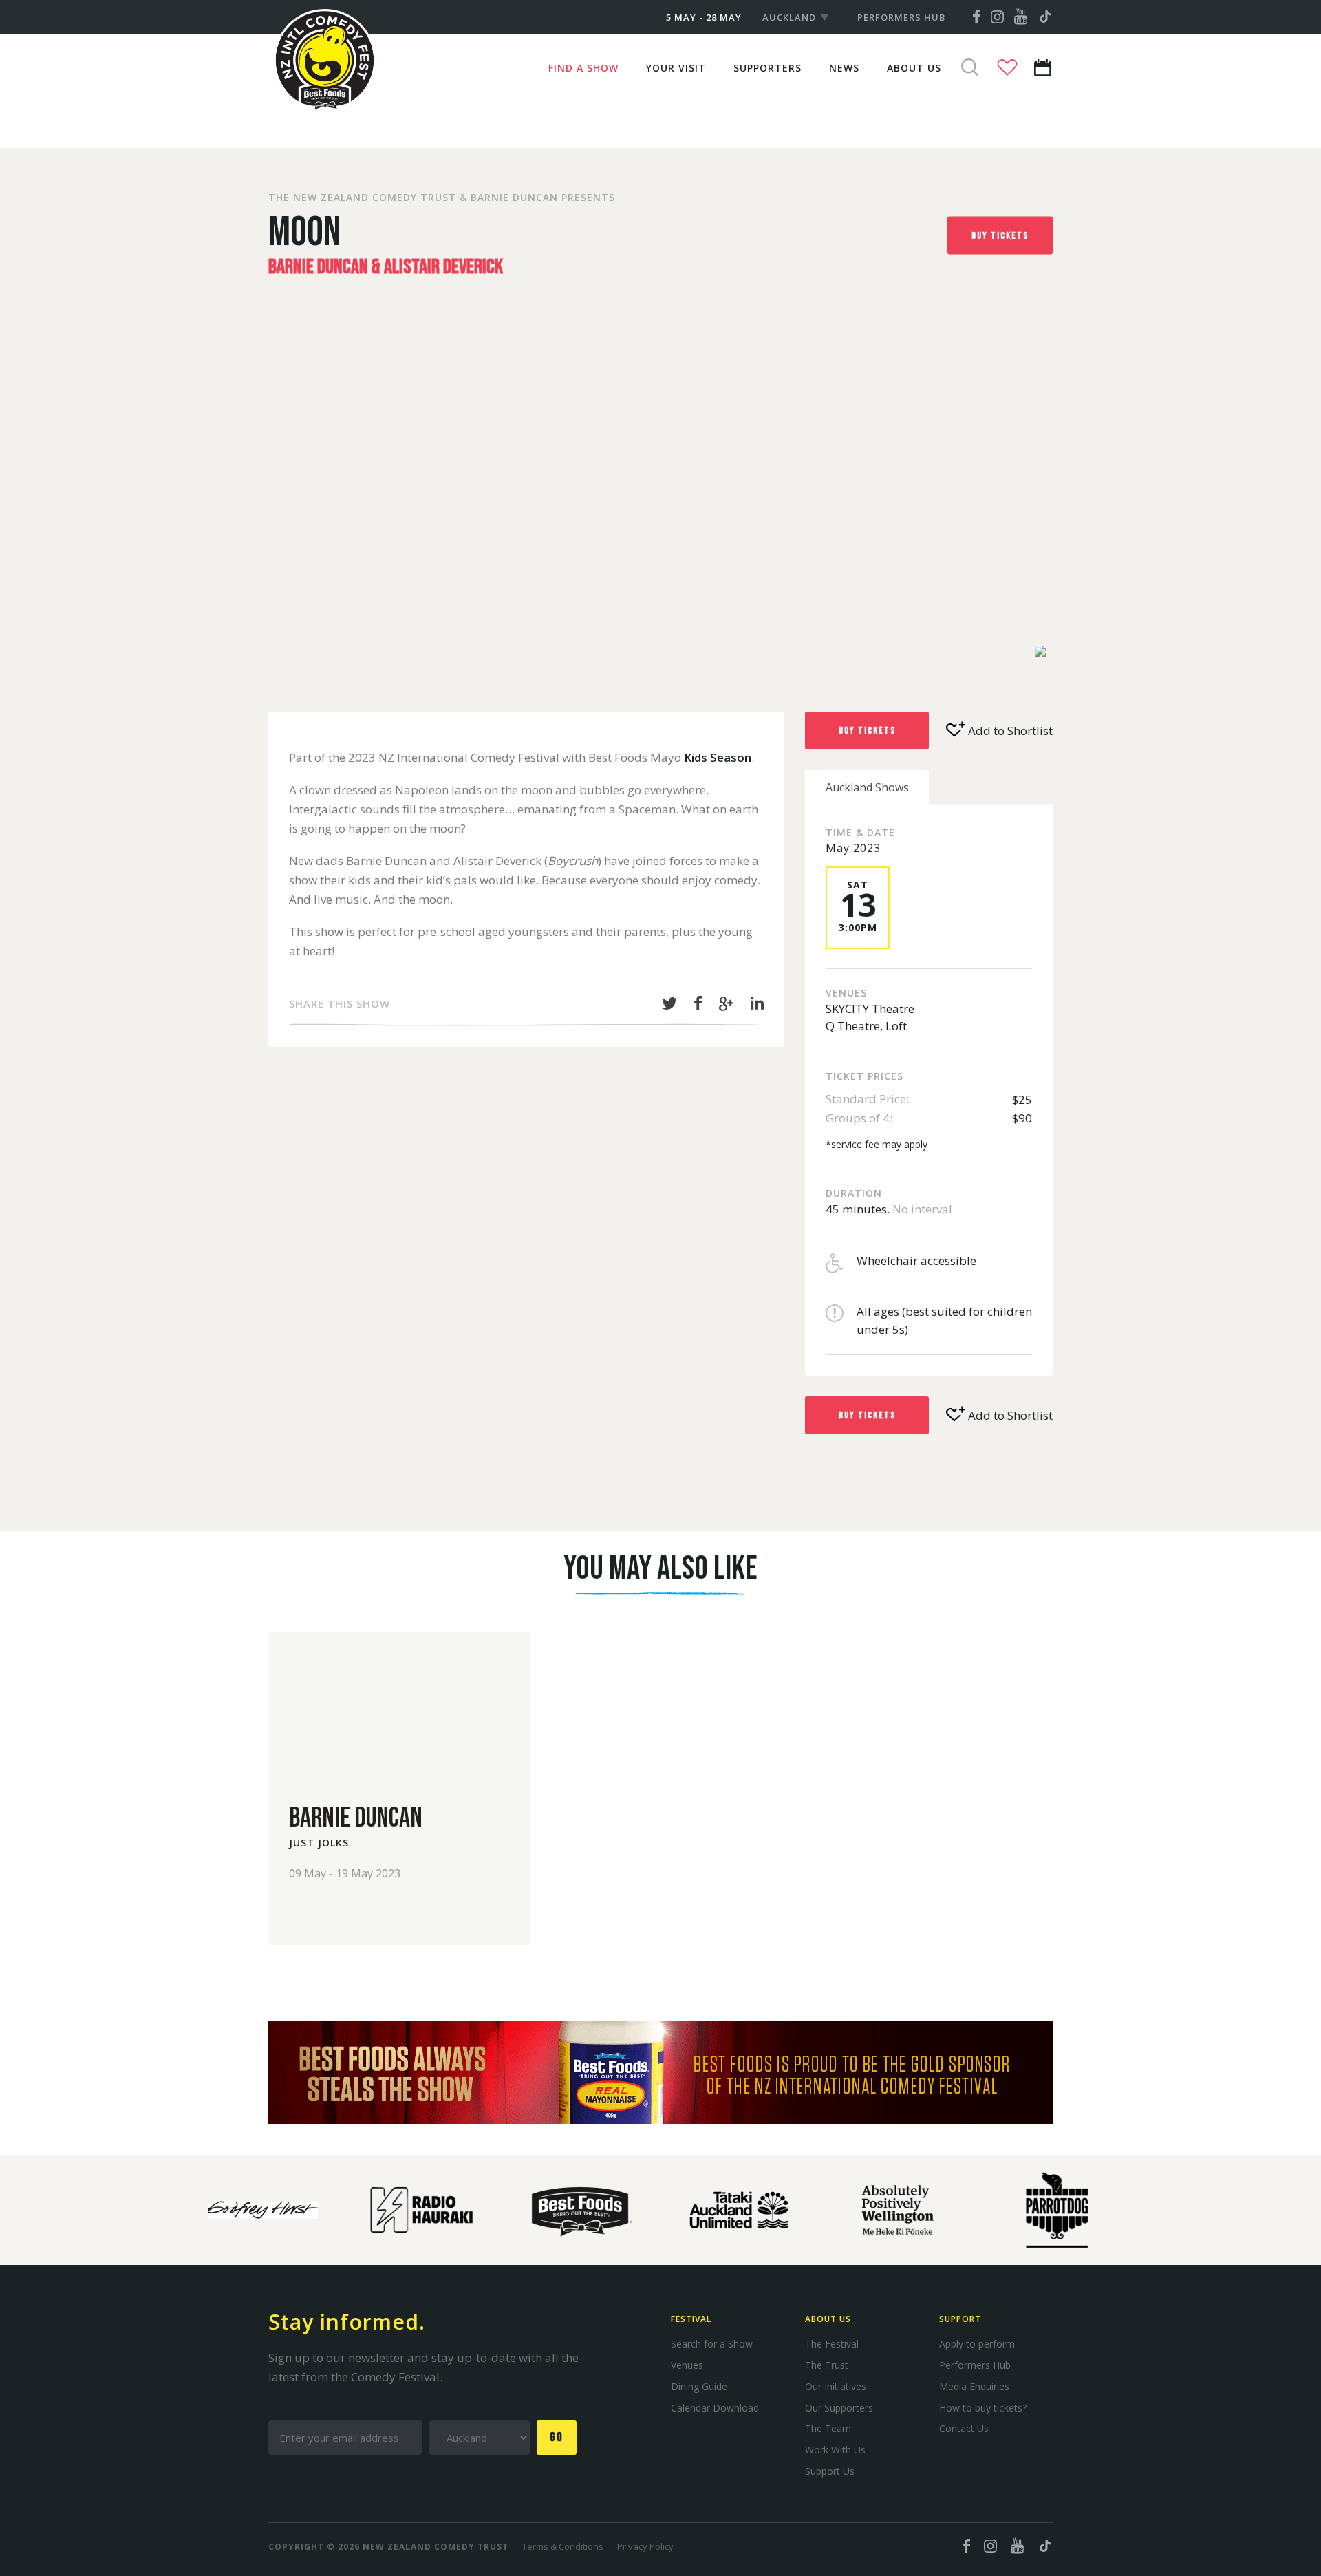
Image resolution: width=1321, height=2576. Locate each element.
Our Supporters (839, 2408)
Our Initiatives (836, 2386)
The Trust (827, 2365)
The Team (828, 2428)
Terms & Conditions (563, 2546)
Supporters (767, 68)
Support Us (830, 2471)
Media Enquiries (974, 2386)
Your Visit (676, 68)
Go (557, 2437)
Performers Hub (901, 17)
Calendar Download (715, 2408)
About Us (914, 68)
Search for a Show (712, 2344)
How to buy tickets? (983, 2408)
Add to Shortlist (1009, 731)
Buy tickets (1000, 235)
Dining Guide (699, 2386)
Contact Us (964, 2428)
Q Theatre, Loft (866, 1026)
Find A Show (583, 68)
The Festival (832, 2344)
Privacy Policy (645, 2546)
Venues (687, 2365)
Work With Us (835, 2450)
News (844, 68)
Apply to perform (977, 2344)
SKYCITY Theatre (870, 1009)
